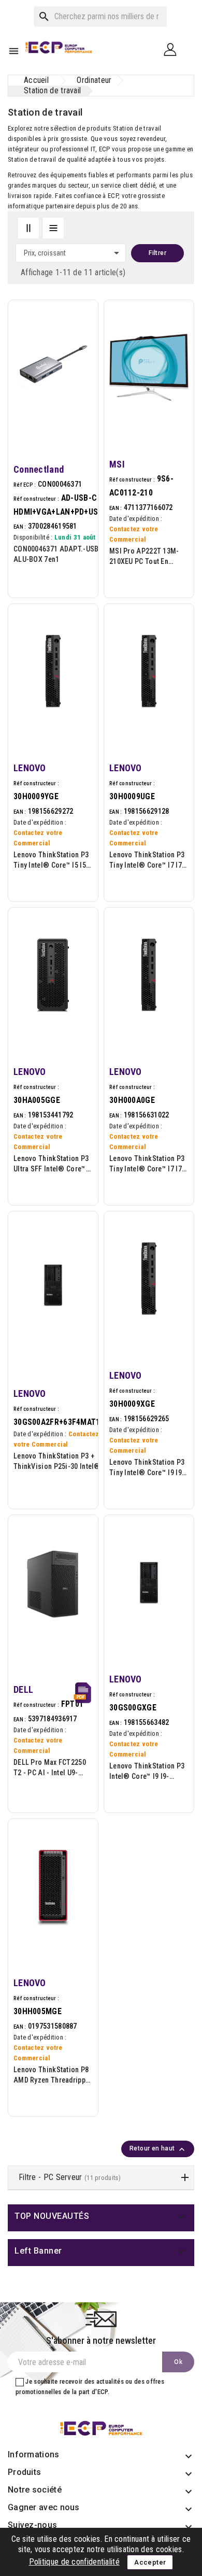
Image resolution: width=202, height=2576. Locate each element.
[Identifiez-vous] (174, 49)
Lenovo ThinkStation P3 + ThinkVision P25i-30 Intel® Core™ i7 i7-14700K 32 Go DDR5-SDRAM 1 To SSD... (57, 1462)
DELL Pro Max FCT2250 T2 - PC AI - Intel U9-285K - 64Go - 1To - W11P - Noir (50, 1768)
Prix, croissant (73, 253)
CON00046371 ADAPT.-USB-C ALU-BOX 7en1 (60, 554)
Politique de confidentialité (74, 2562)
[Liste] (53, 228)
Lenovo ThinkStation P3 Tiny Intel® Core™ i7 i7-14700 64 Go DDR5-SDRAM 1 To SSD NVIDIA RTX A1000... (148, 1164)
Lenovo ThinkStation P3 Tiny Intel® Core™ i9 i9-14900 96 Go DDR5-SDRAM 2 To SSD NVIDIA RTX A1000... (148, 1468)
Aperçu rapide (82, 357)
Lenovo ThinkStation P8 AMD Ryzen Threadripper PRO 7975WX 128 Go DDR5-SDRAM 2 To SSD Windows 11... (53, 2075)
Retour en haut (158, 2149)
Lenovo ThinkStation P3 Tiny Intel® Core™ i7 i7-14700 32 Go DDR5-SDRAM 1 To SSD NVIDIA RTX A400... (148, 860)
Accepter (150, 2562)
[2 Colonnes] (28, 228)
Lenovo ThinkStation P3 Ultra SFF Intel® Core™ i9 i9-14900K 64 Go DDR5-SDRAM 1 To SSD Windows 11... (51, 1164)
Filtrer (157, 253)
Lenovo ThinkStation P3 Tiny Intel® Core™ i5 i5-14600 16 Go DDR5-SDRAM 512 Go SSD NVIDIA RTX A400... (51, 860)
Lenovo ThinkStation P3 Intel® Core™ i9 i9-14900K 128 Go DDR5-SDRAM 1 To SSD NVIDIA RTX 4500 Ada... (148, 1772)
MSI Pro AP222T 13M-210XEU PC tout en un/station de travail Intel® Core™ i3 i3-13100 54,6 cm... (149, 557)
